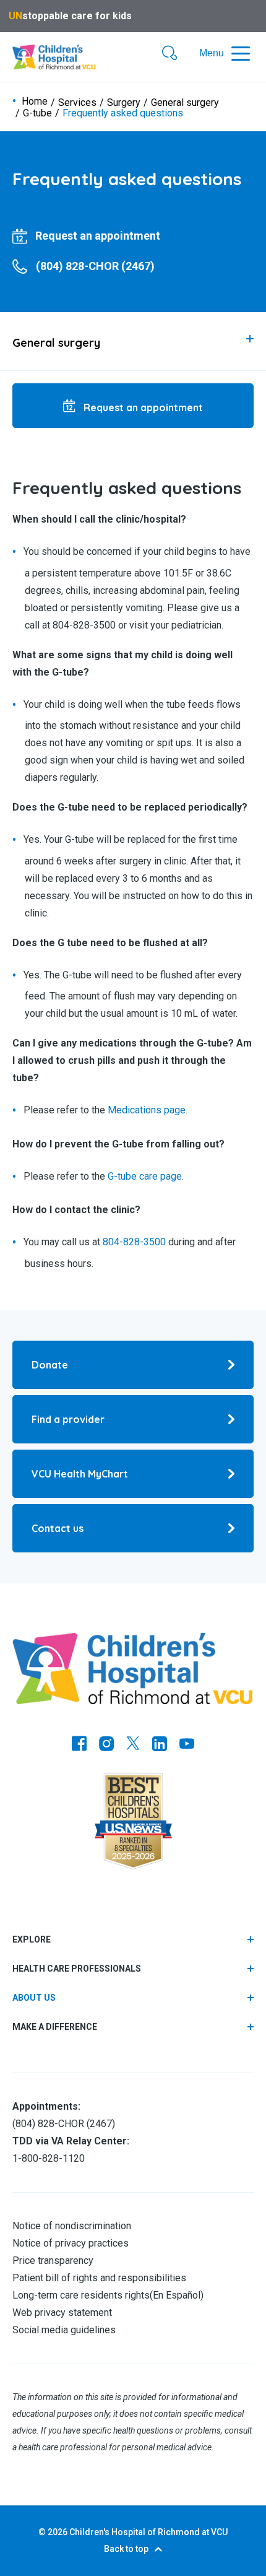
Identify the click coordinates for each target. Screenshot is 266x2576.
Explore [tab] (32, 1939)
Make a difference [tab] (55, 2027)
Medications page (147, 1111)
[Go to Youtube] (187, 1745)
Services (77, 103)
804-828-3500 (134, 1242)
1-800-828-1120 (49, 2158)
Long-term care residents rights (81, 2295)
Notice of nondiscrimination (72, 2226)
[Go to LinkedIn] (160, 1745)
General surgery (185, 103)
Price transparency (53, 2261)
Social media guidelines (64, 2330)
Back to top (126, 2549)
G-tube (37, 113)
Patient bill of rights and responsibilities (99, 2278)
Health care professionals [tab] (77, 1969)
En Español (177, 2295)
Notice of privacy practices (71, 2243)
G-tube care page (145, 1176)
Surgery (124, 103)
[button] (169, 54)
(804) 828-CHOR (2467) (64, 2124)
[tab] (133, 341)
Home (35, 102)
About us (34, 1998)
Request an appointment (142, 407)
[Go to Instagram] (106, 1745)
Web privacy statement (62, 2313)
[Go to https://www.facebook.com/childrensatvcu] (79, 1745)
